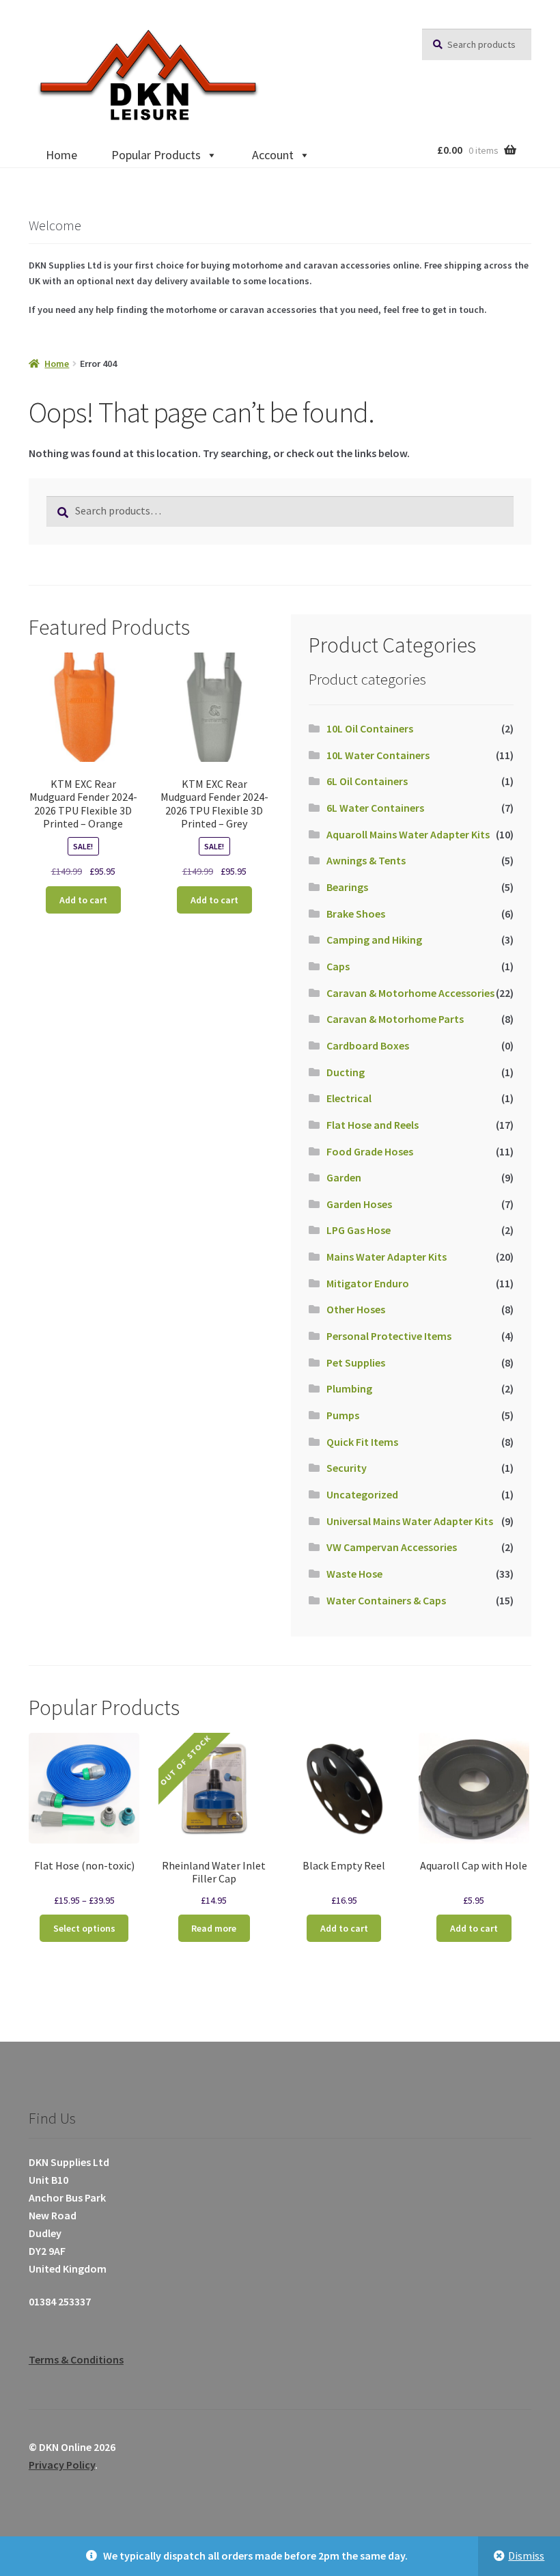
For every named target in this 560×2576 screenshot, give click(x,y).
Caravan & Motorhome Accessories (410, 993)
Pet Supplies (356, 1362)
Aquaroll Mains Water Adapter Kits (408, 834)
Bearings (347, 887)
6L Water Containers (375, 808)
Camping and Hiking (374, 940)
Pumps (343, 1415)
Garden (344, 1177)
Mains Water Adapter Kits (387, 1257)
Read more (214, 1928)
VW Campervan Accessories (392, 1547)
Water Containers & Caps (386, 1600)
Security (347, 1468)
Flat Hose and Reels (373, 1125)
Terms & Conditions (76, 2359)
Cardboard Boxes (368, 1045)
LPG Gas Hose (359, 1230)
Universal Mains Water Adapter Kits (410, 1521)
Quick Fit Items (362, 1442)
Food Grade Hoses (370, 1151)
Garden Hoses (359, 1204)
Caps (338, 966)
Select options (84, 1928)
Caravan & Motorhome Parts (395, 1019)
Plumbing (349, 1388)
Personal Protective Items (389, 1336)
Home (61, 155)
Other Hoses (356, 1309)
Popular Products (156, 155)
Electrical (349, 1098)
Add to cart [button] (83, 900)
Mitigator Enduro (368, 1283)
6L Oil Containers (367, 781)
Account (273, 155)
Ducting (346, 1072)
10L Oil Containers (370, 728)
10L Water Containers (378, 755)
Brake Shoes (356, 914)
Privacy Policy (62, 2465)
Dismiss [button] (526, 2556)
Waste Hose (354, 1574)
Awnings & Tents (366, 860)
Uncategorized (362, 1494)
